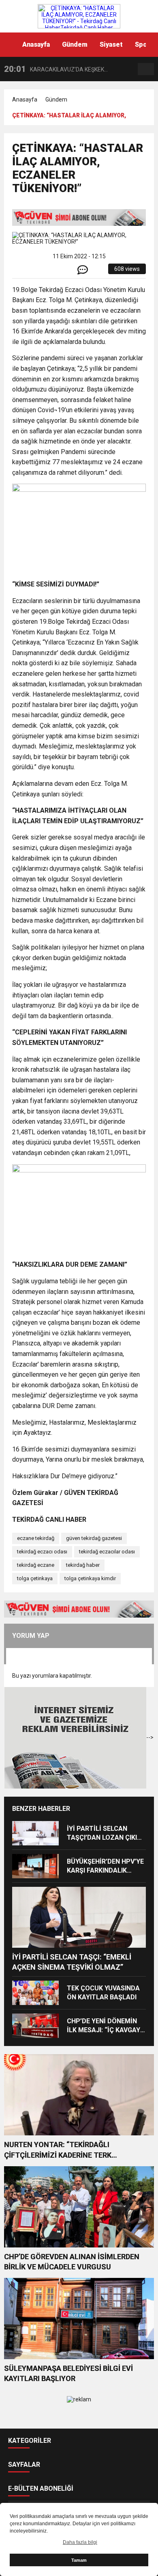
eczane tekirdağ (36, 1538)
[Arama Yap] (146, 69)
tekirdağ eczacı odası (42, 1552)
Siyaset (111, 44)
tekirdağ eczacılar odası (107, 1552)
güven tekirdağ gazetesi (94, 1538)
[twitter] (45, 272)
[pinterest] (63, 272)
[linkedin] (54, 272)
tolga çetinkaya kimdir (90, 1578)
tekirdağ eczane (36, 1565)
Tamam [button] (79, 2560)
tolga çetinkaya (35, 1578)
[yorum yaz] (83, 272)
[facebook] (35, 272)
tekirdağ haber (83, 1565)
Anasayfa (36, 44)
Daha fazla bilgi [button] (80, 2542)
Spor (142, 44)
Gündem (75, 44)
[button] (152, 45)
